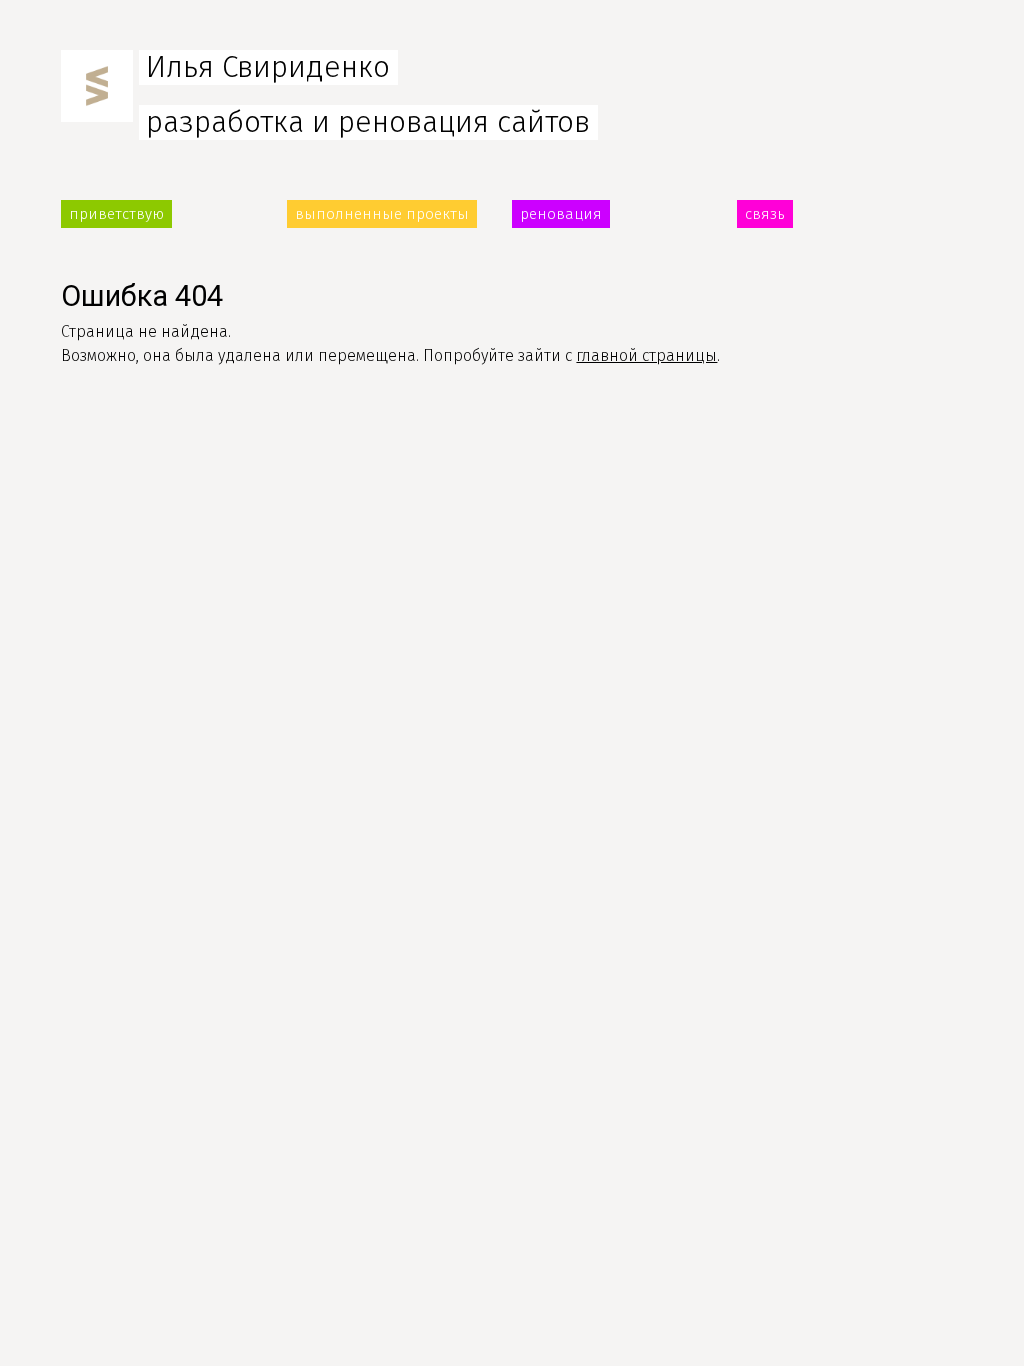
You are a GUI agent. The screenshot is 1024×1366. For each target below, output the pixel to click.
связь (765, 214)
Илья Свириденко (268, 67)
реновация (561, 214)
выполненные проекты (382, 214)
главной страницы (646, 355)
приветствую (116, 214)
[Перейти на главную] (97, 112)
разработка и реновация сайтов (368, 122)
